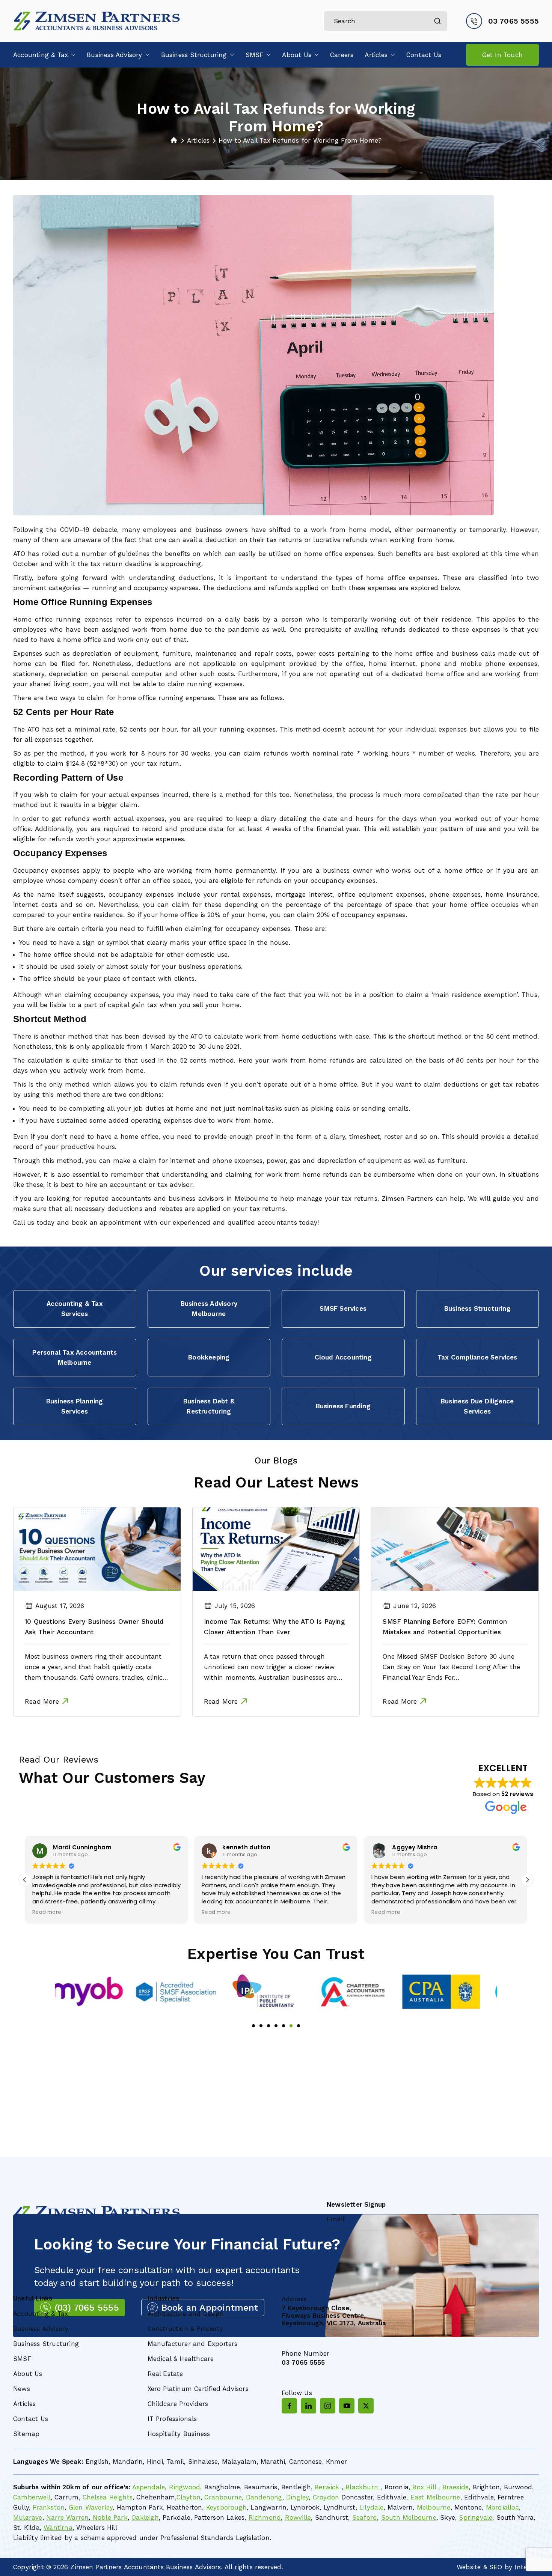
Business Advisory (114, 55)
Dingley (297, 2497)
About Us (297, 55)
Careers (342, 55)
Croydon (326, 2497)
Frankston (49, 2507)
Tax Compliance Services (477, 1357)
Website (469, 2567)
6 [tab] (291, 2026)
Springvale (476, 2517)
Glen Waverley (91, 2507)
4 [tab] (276, 2026)
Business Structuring (194, 55)
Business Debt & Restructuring (209, 1406)
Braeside (454, 2487)
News (22, 2389)
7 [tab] (299, 2026)
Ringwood (185, 2487)
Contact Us (424, 55)
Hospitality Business (179, 2434)
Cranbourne (223, 2497)
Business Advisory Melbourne (209, 1309)
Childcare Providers (178, 2404)
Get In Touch (502, 55)
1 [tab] (253, 2026)
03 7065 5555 (514, 21)
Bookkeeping (209, 1357)
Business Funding (343, 1406)
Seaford (365, 2517)
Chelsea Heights (108, 2497)
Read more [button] (47, 1912)
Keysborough (225, 2507)
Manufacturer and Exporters (193, 2344)
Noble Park (109, 2517)
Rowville (298, 2517)
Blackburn (362, 2487)
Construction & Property (186, 2329)
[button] (72, 55)
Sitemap (26, 2434)
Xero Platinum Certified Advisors (198, 2389)
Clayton (189, 2497)
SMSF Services (343, 1308)
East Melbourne (435, 2497)
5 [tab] (284, 2026)
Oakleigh (145, 2517)
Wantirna (58, 2528)
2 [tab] (261, 2026)
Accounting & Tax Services (75, 1309)
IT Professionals (172, 2419)
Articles (376, 55)
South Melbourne (409, 2517)
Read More (42, 1701)
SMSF (255, 55)
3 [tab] (268, 2026)
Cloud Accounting (343, 1357)
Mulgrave (28, 2517)
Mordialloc (502, 2507)
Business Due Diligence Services (477, 1406)
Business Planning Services (75, 1406)
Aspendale (149, 2487)
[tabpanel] (99, 1992)
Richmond (265, 2517)
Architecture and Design (186, 2314)
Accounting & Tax (41, 55)
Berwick (327, 2487)
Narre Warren (67, 2517)
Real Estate (165, 2374)
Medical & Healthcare (181, 2359)
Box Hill (423, 2487)
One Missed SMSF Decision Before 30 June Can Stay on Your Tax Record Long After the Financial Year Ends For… (451, 1667)
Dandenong (263, 2497)
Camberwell (32, 2497)
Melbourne (434, 2507)
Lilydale (372, 2507)
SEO (496, 2567)
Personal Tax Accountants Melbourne (75, 1357)
